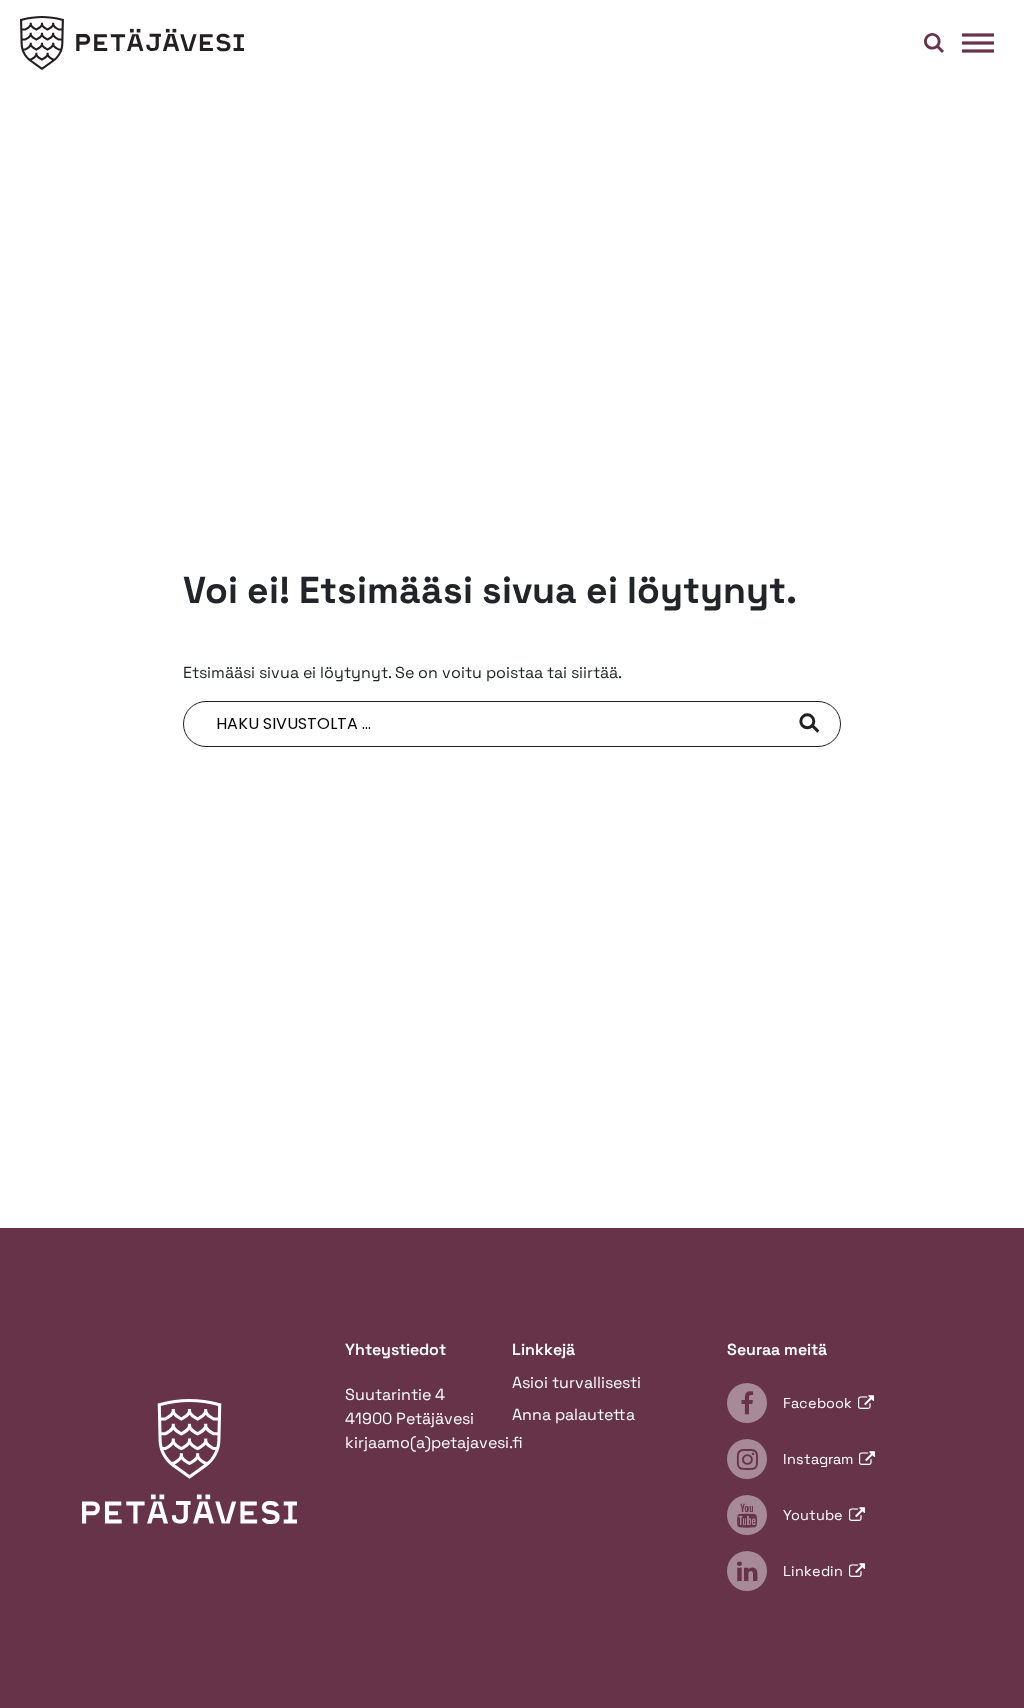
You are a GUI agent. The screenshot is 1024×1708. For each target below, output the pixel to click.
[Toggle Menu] (978, 42)
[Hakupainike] (934, 43)
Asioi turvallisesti (576, 1382)
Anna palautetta (573, 1414)
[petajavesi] (132, 43)
